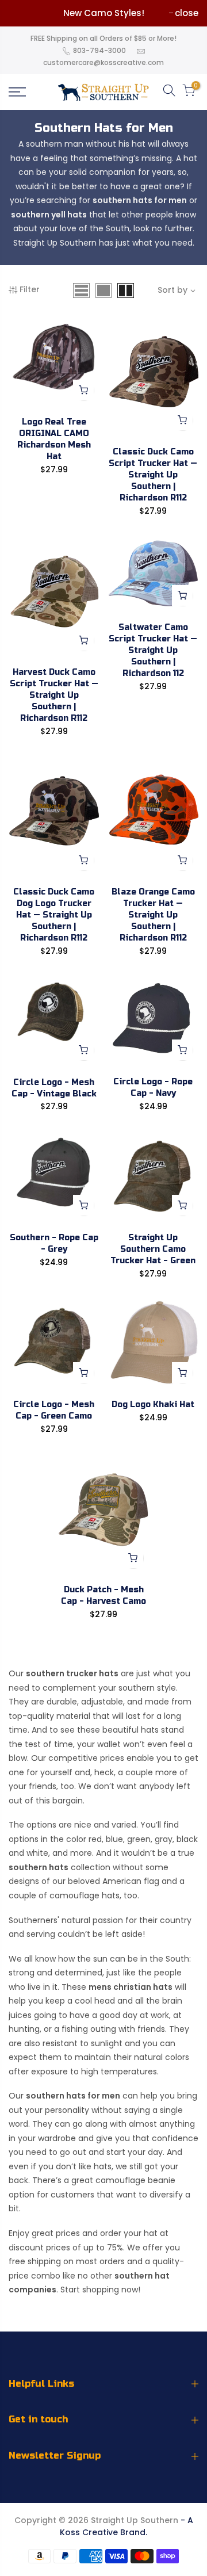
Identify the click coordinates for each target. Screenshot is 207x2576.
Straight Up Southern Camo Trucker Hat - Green (153, 1249)
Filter (30, 289)
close (187, 13)
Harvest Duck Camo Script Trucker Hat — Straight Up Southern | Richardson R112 (54, 695)
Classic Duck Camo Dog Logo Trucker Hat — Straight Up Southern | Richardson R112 (54, 915)
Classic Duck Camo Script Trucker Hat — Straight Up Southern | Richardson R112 (153, 475)
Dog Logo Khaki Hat (153, 1404)
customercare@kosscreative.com (103, 62)
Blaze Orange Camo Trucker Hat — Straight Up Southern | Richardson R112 (153, 915)
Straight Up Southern (135, 2520)
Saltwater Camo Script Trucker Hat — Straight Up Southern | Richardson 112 (153, 650)
